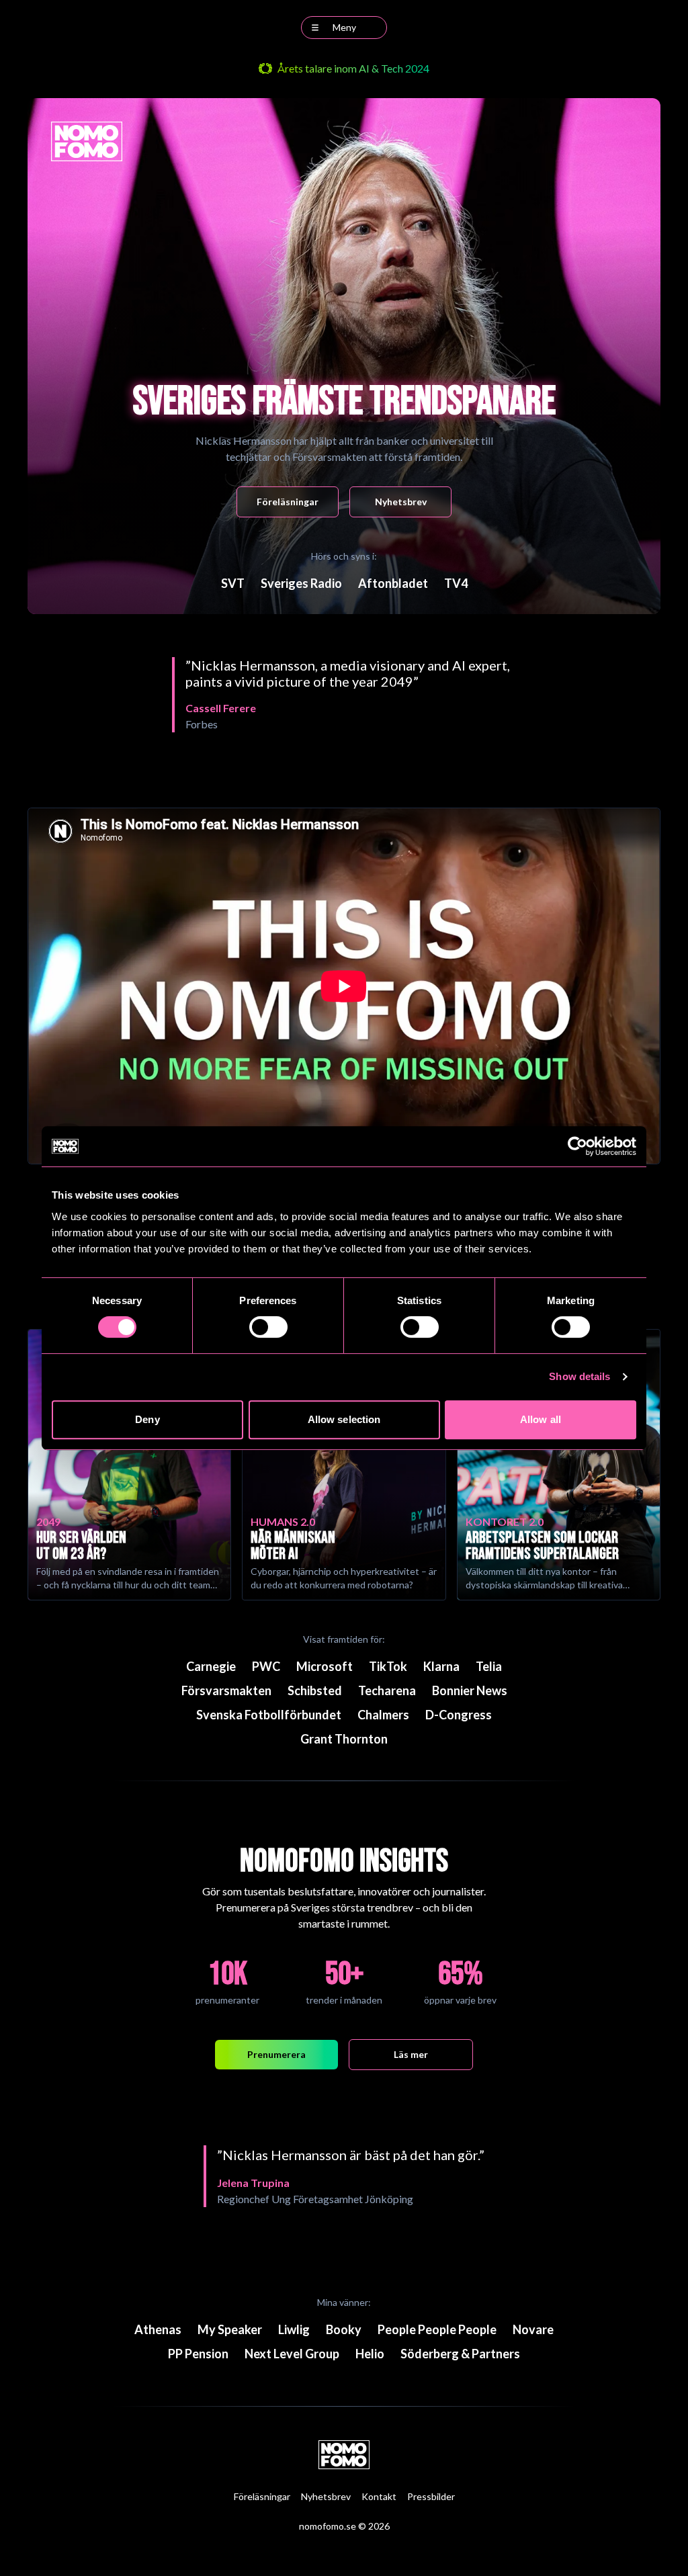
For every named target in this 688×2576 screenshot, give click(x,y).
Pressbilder (431, 2496)
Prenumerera (276, 2054)
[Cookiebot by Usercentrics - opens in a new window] (577, 1146)
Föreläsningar (288, 502)
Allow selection (344, 1419)
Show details (579, 1376)
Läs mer (411, 2054)
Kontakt (379, 2496)
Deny (147, 1419)
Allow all (541, 1419)
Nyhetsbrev (401, 502)
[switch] (268, 1327)
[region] (344, 695)
